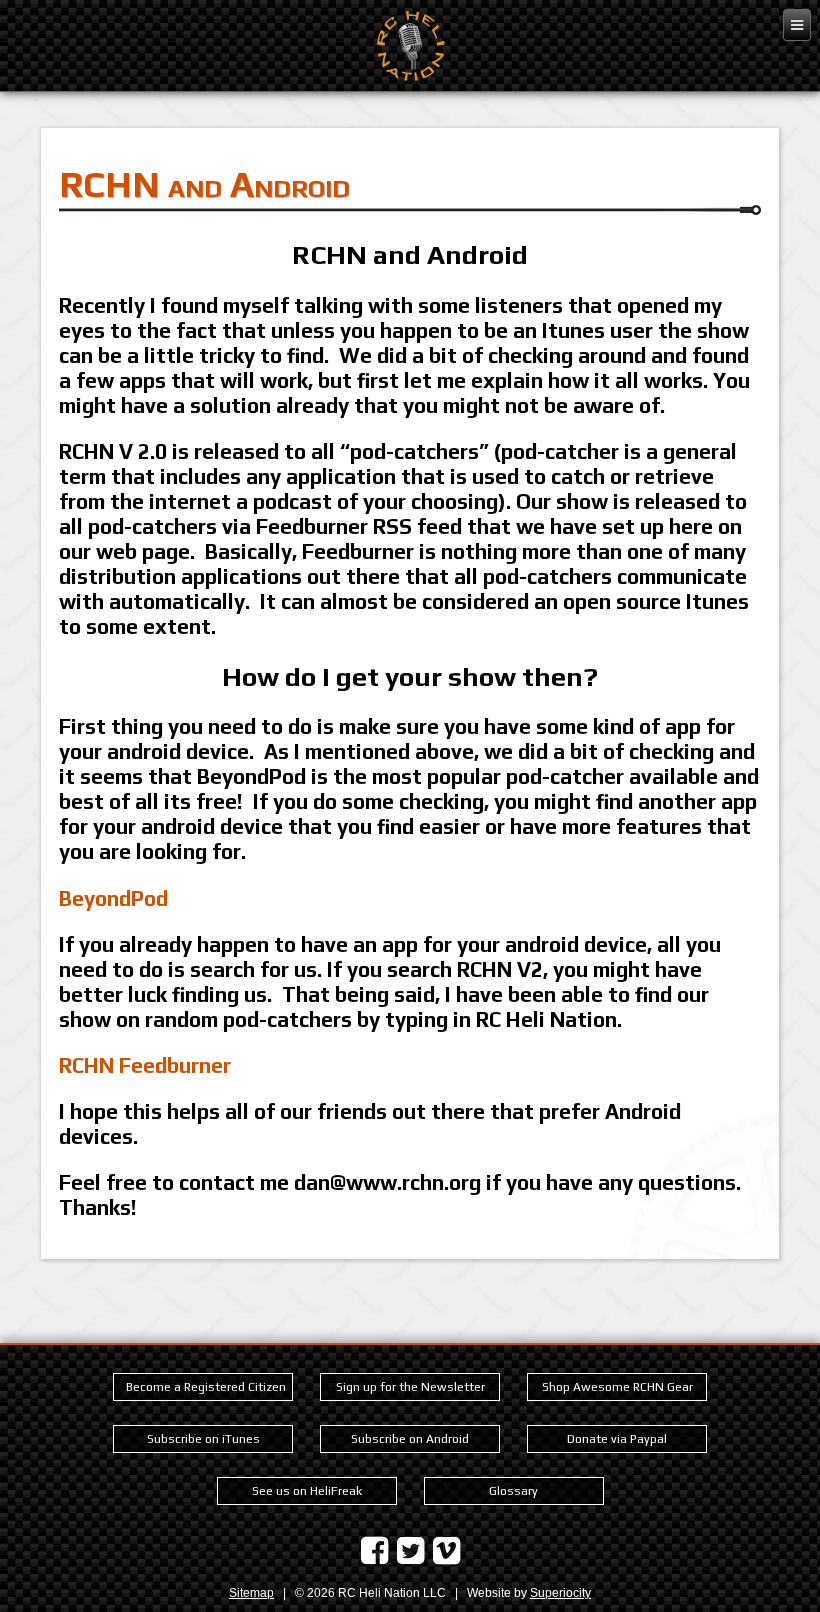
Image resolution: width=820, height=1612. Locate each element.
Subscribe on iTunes (203, 1439)
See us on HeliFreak (307, 1491)
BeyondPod (113, 898)
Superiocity (560, 1593)
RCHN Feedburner (145, 1065)
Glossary (513, 1491)
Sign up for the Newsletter (410, 1387)
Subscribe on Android (410, 1439)
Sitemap (251, 1593)
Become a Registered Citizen (206, 1387)
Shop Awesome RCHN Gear (617, 1387)
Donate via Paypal (617, 1439)
